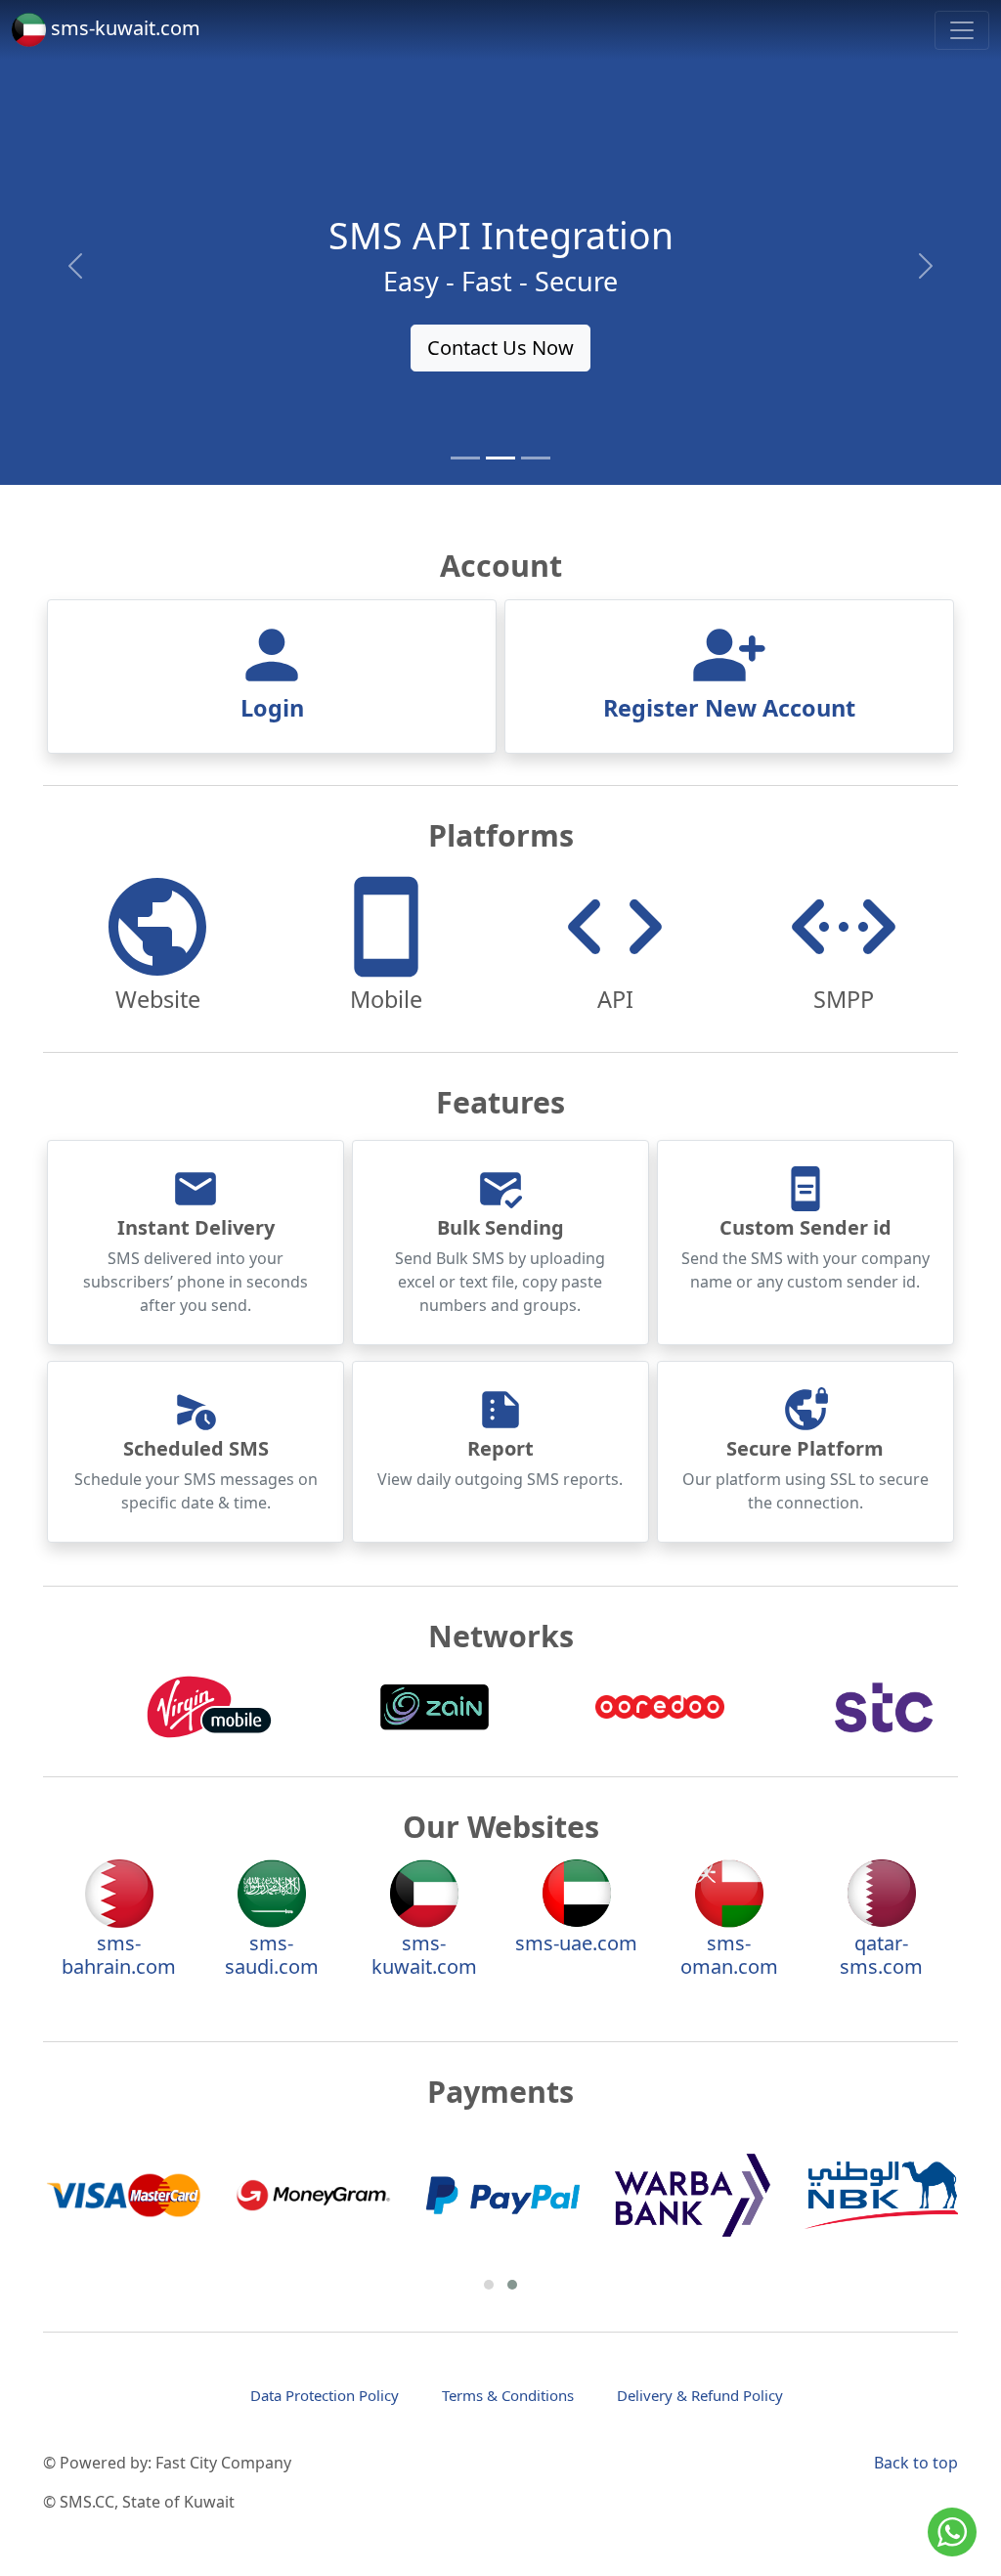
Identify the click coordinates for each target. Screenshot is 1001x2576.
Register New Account (729, 708)
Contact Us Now (500, 348)
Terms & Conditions (508, 2395)
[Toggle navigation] (962, 30)
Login (272, 708)
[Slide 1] (465, 458)
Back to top (916, 2463)
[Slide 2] (500, 458)
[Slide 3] (536, 458)
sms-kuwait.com (123, 28)
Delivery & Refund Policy (700, 2395)
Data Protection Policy (325, 2395)
